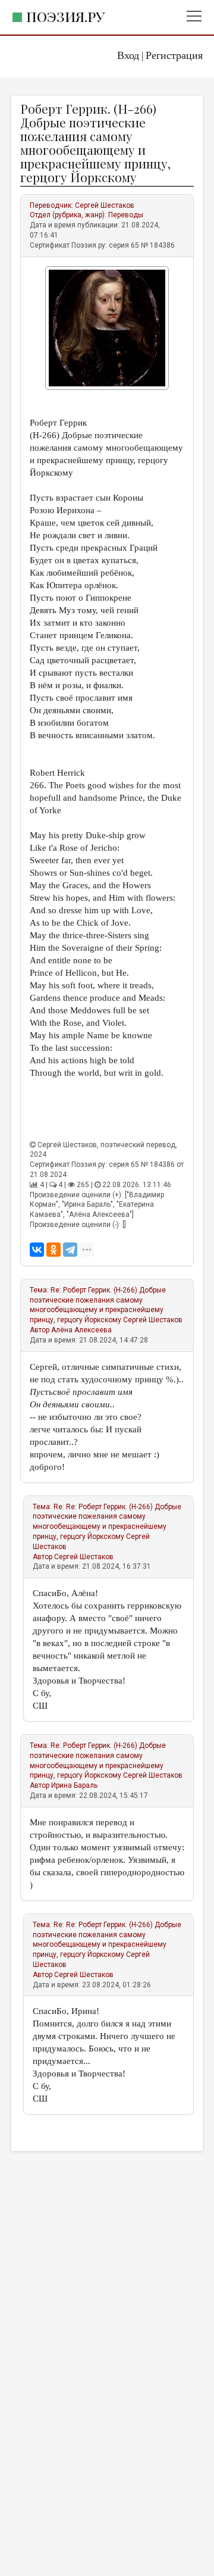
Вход (128, 55)
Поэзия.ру (65, 16)
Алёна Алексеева (81, 1330)
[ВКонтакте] (37, 1250)
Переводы (126, 215)
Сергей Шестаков (105, 205)
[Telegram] (70, 1250)
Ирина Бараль (74, 1785)
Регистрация (174, 55)
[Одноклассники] (53, 1250)
